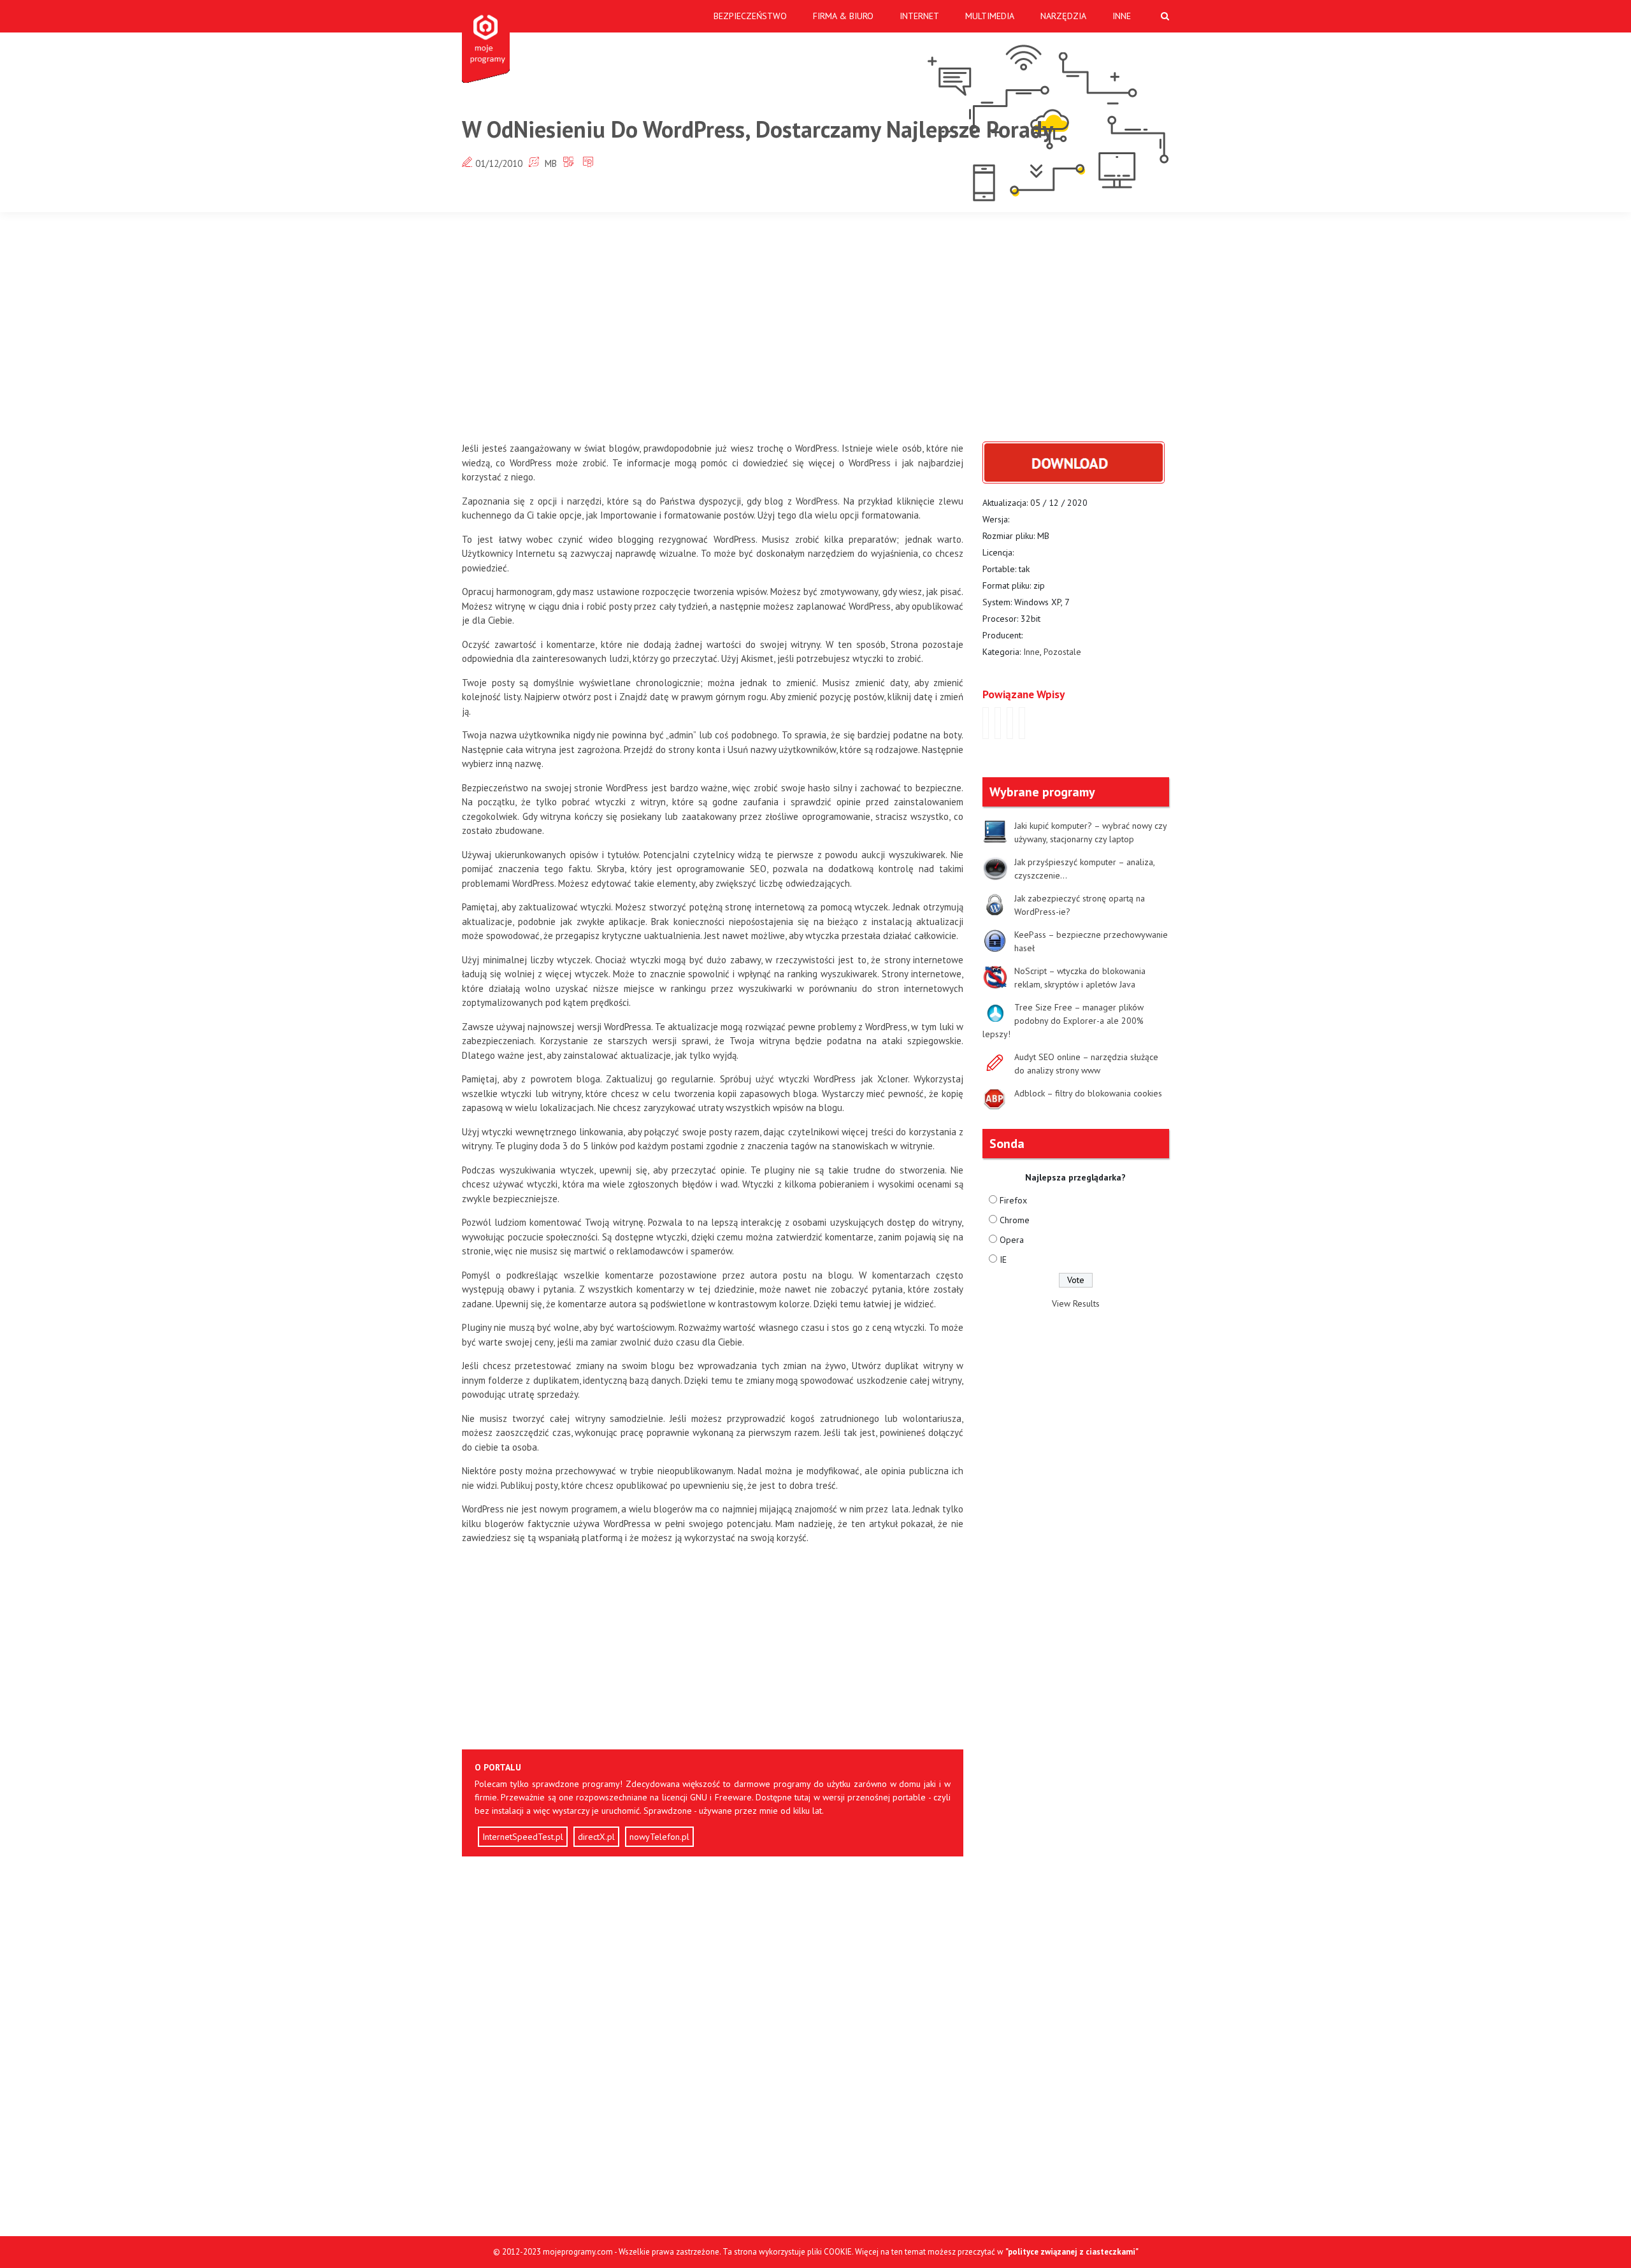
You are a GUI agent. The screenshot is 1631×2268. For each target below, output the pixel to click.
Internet (919, 16)
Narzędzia (1063, 16)
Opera (1012, 1240)
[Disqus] (713, 2048)
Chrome (1015, 1220)
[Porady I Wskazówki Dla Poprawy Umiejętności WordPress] (1010, 723)
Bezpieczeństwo (750, 16)
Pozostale (1062, 652)
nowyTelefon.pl (659, 1837)
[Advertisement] (815, 327)
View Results (1076, 1303)
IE (1003, 1260)
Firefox (1013, 1200)
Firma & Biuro (843, 16)
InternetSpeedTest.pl (523, 1837)
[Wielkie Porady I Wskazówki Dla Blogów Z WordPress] (998, 723)
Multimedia (990, 16)
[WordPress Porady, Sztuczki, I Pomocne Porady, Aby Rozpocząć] (986, 723)
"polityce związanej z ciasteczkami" (1072, 2252)
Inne (1122, 16)
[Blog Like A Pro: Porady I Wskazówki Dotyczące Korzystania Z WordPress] (1022, 723)
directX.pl (596, 1837)
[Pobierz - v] (1074, 462)
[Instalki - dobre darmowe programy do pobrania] (488, 41)
